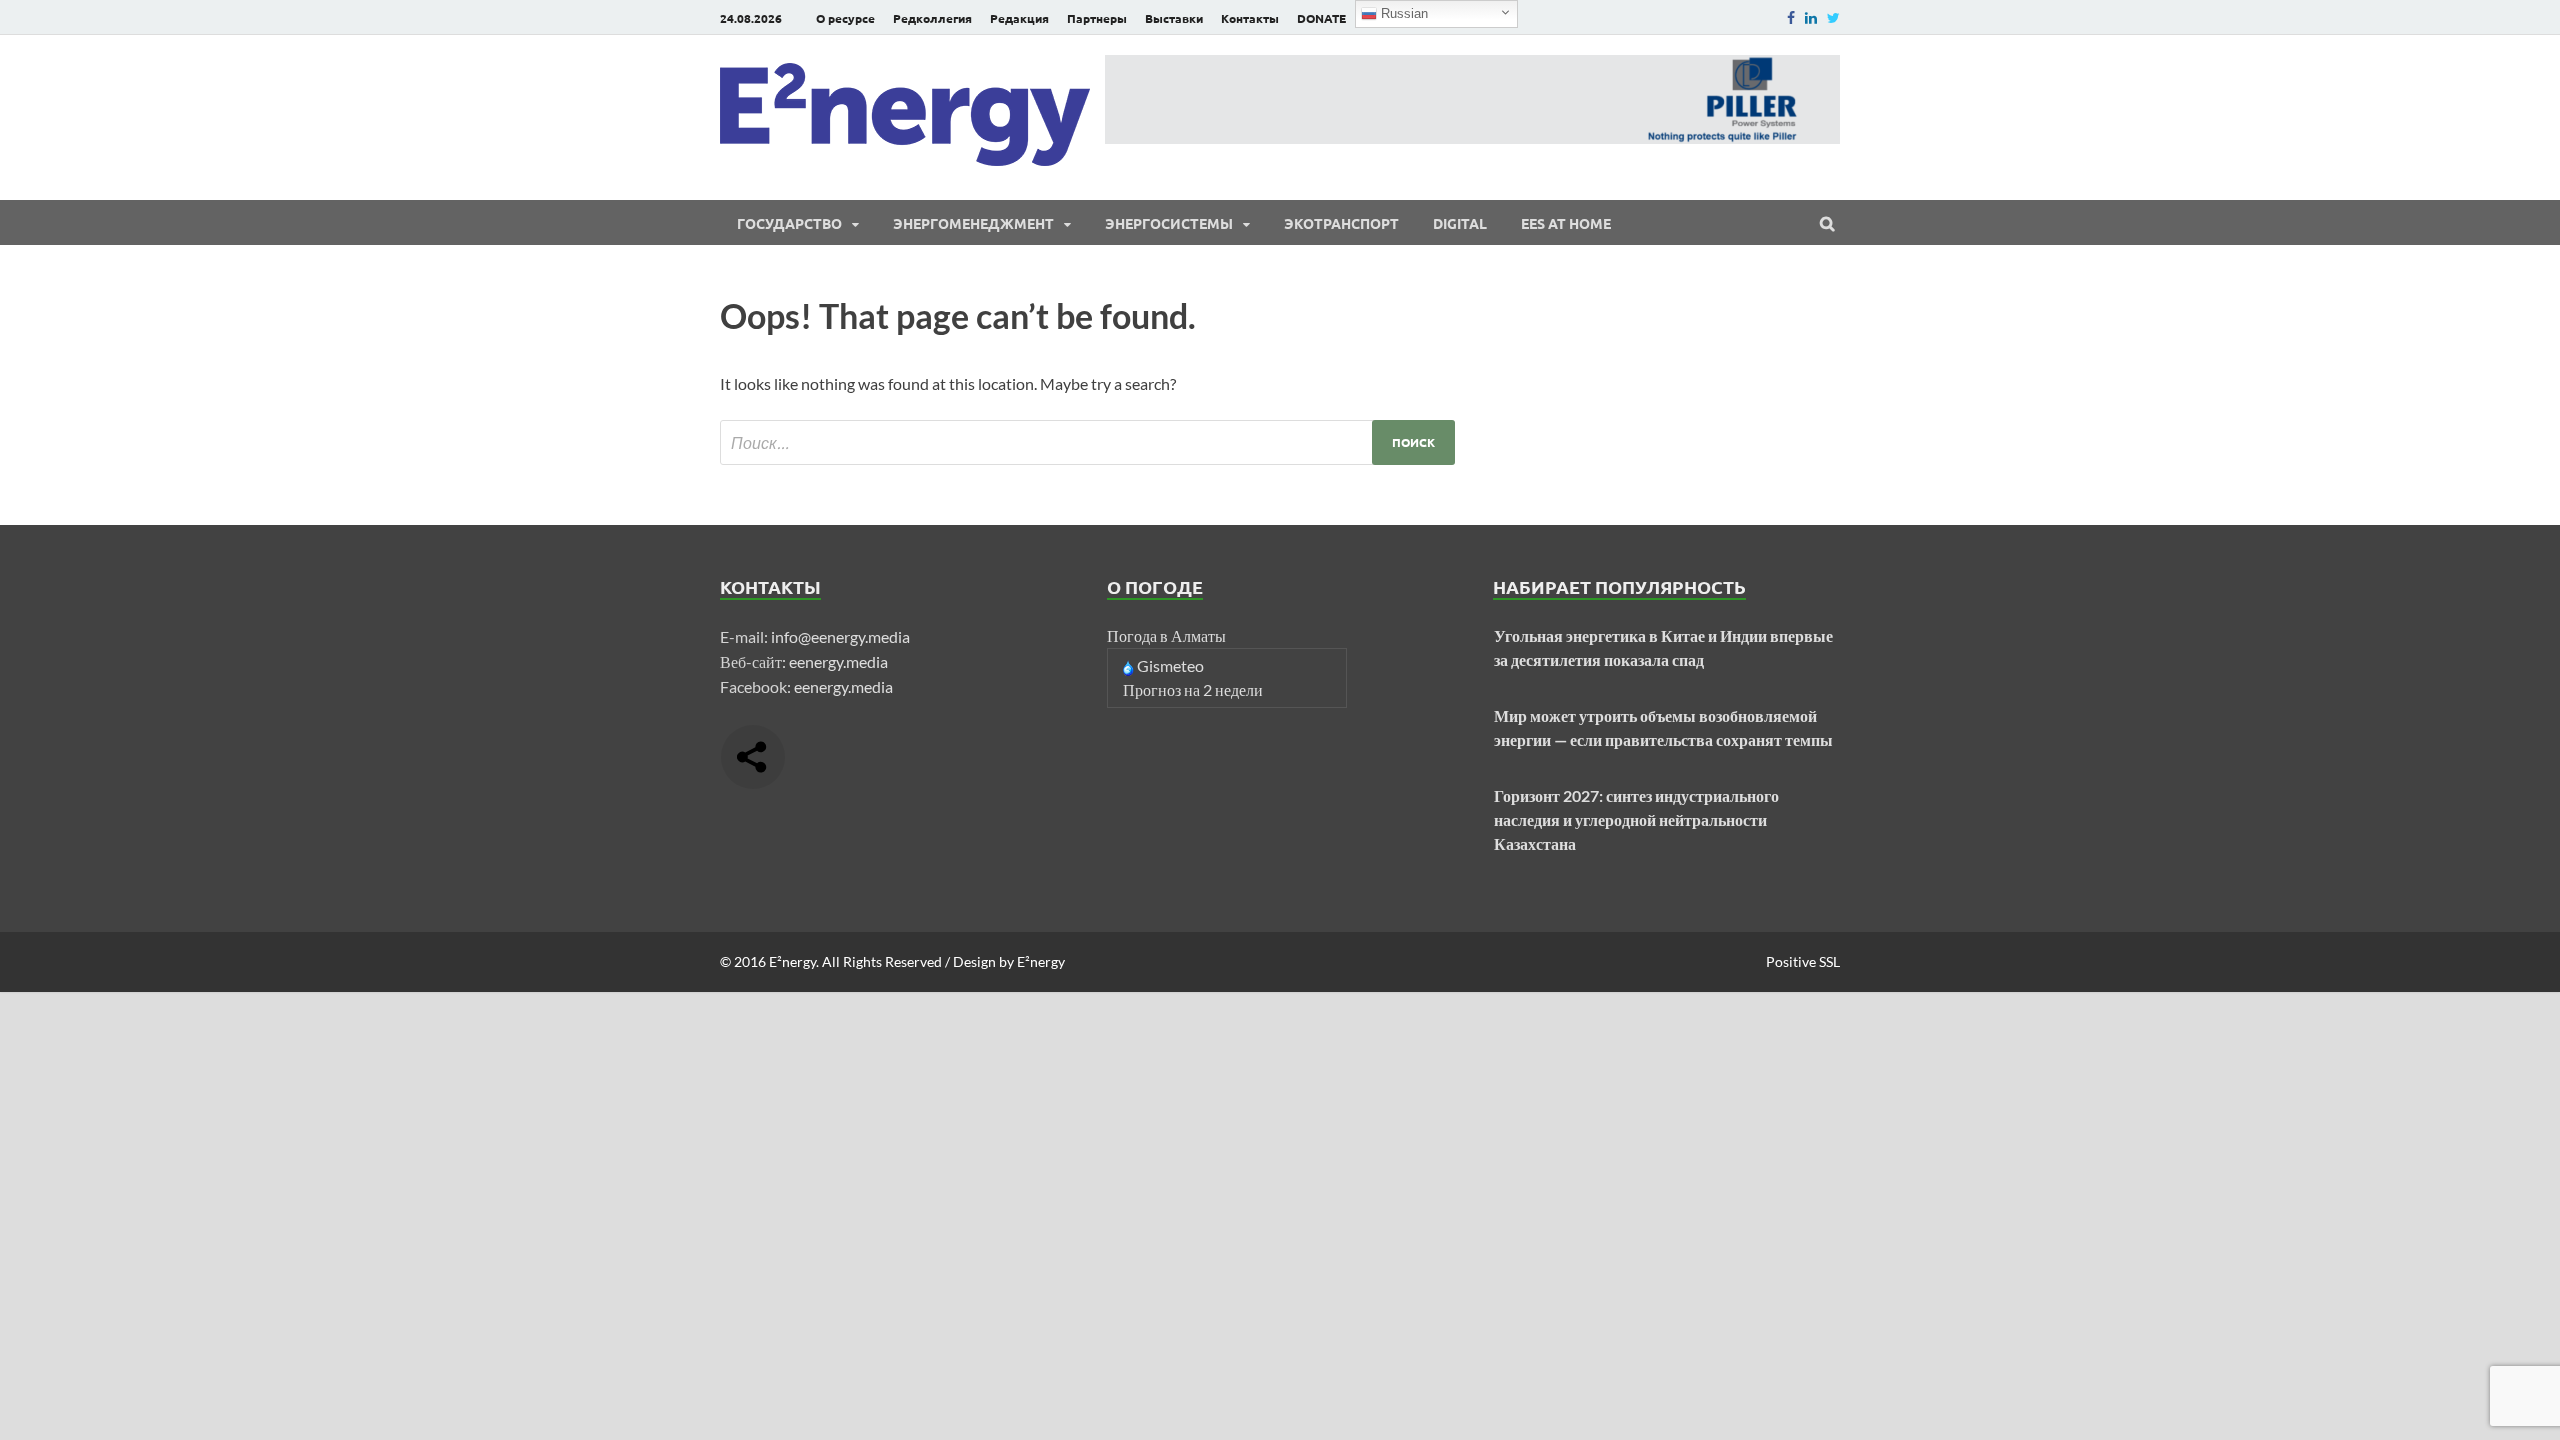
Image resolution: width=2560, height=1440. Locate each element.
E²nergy (792, 961)
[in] (1811, 17)
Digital (1460, 223)
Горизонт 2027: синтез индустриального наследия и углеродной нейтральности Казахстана (1636, 819)
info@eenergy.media (840, 636)
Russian (1402, 13)
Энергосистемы (1169, 223)
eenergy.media (838, 661)
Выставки (1174, 18)
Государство (789, 223)
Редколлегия (932, 18)
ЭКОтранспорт (1341, 223)
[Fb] (1791, 17)
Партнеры (1097, 18)
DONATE (1321, 18)
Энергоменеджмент (973, 223)
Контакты (1250, 18)
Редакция (1019, 18)
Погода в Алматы (1166, 635)
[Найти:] (1087, 442)
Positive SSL (1803, 961)
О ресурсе (845, 18)
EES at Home (1566, 223)
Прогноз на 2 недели (1193, 689)
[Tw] (1833, 17)
